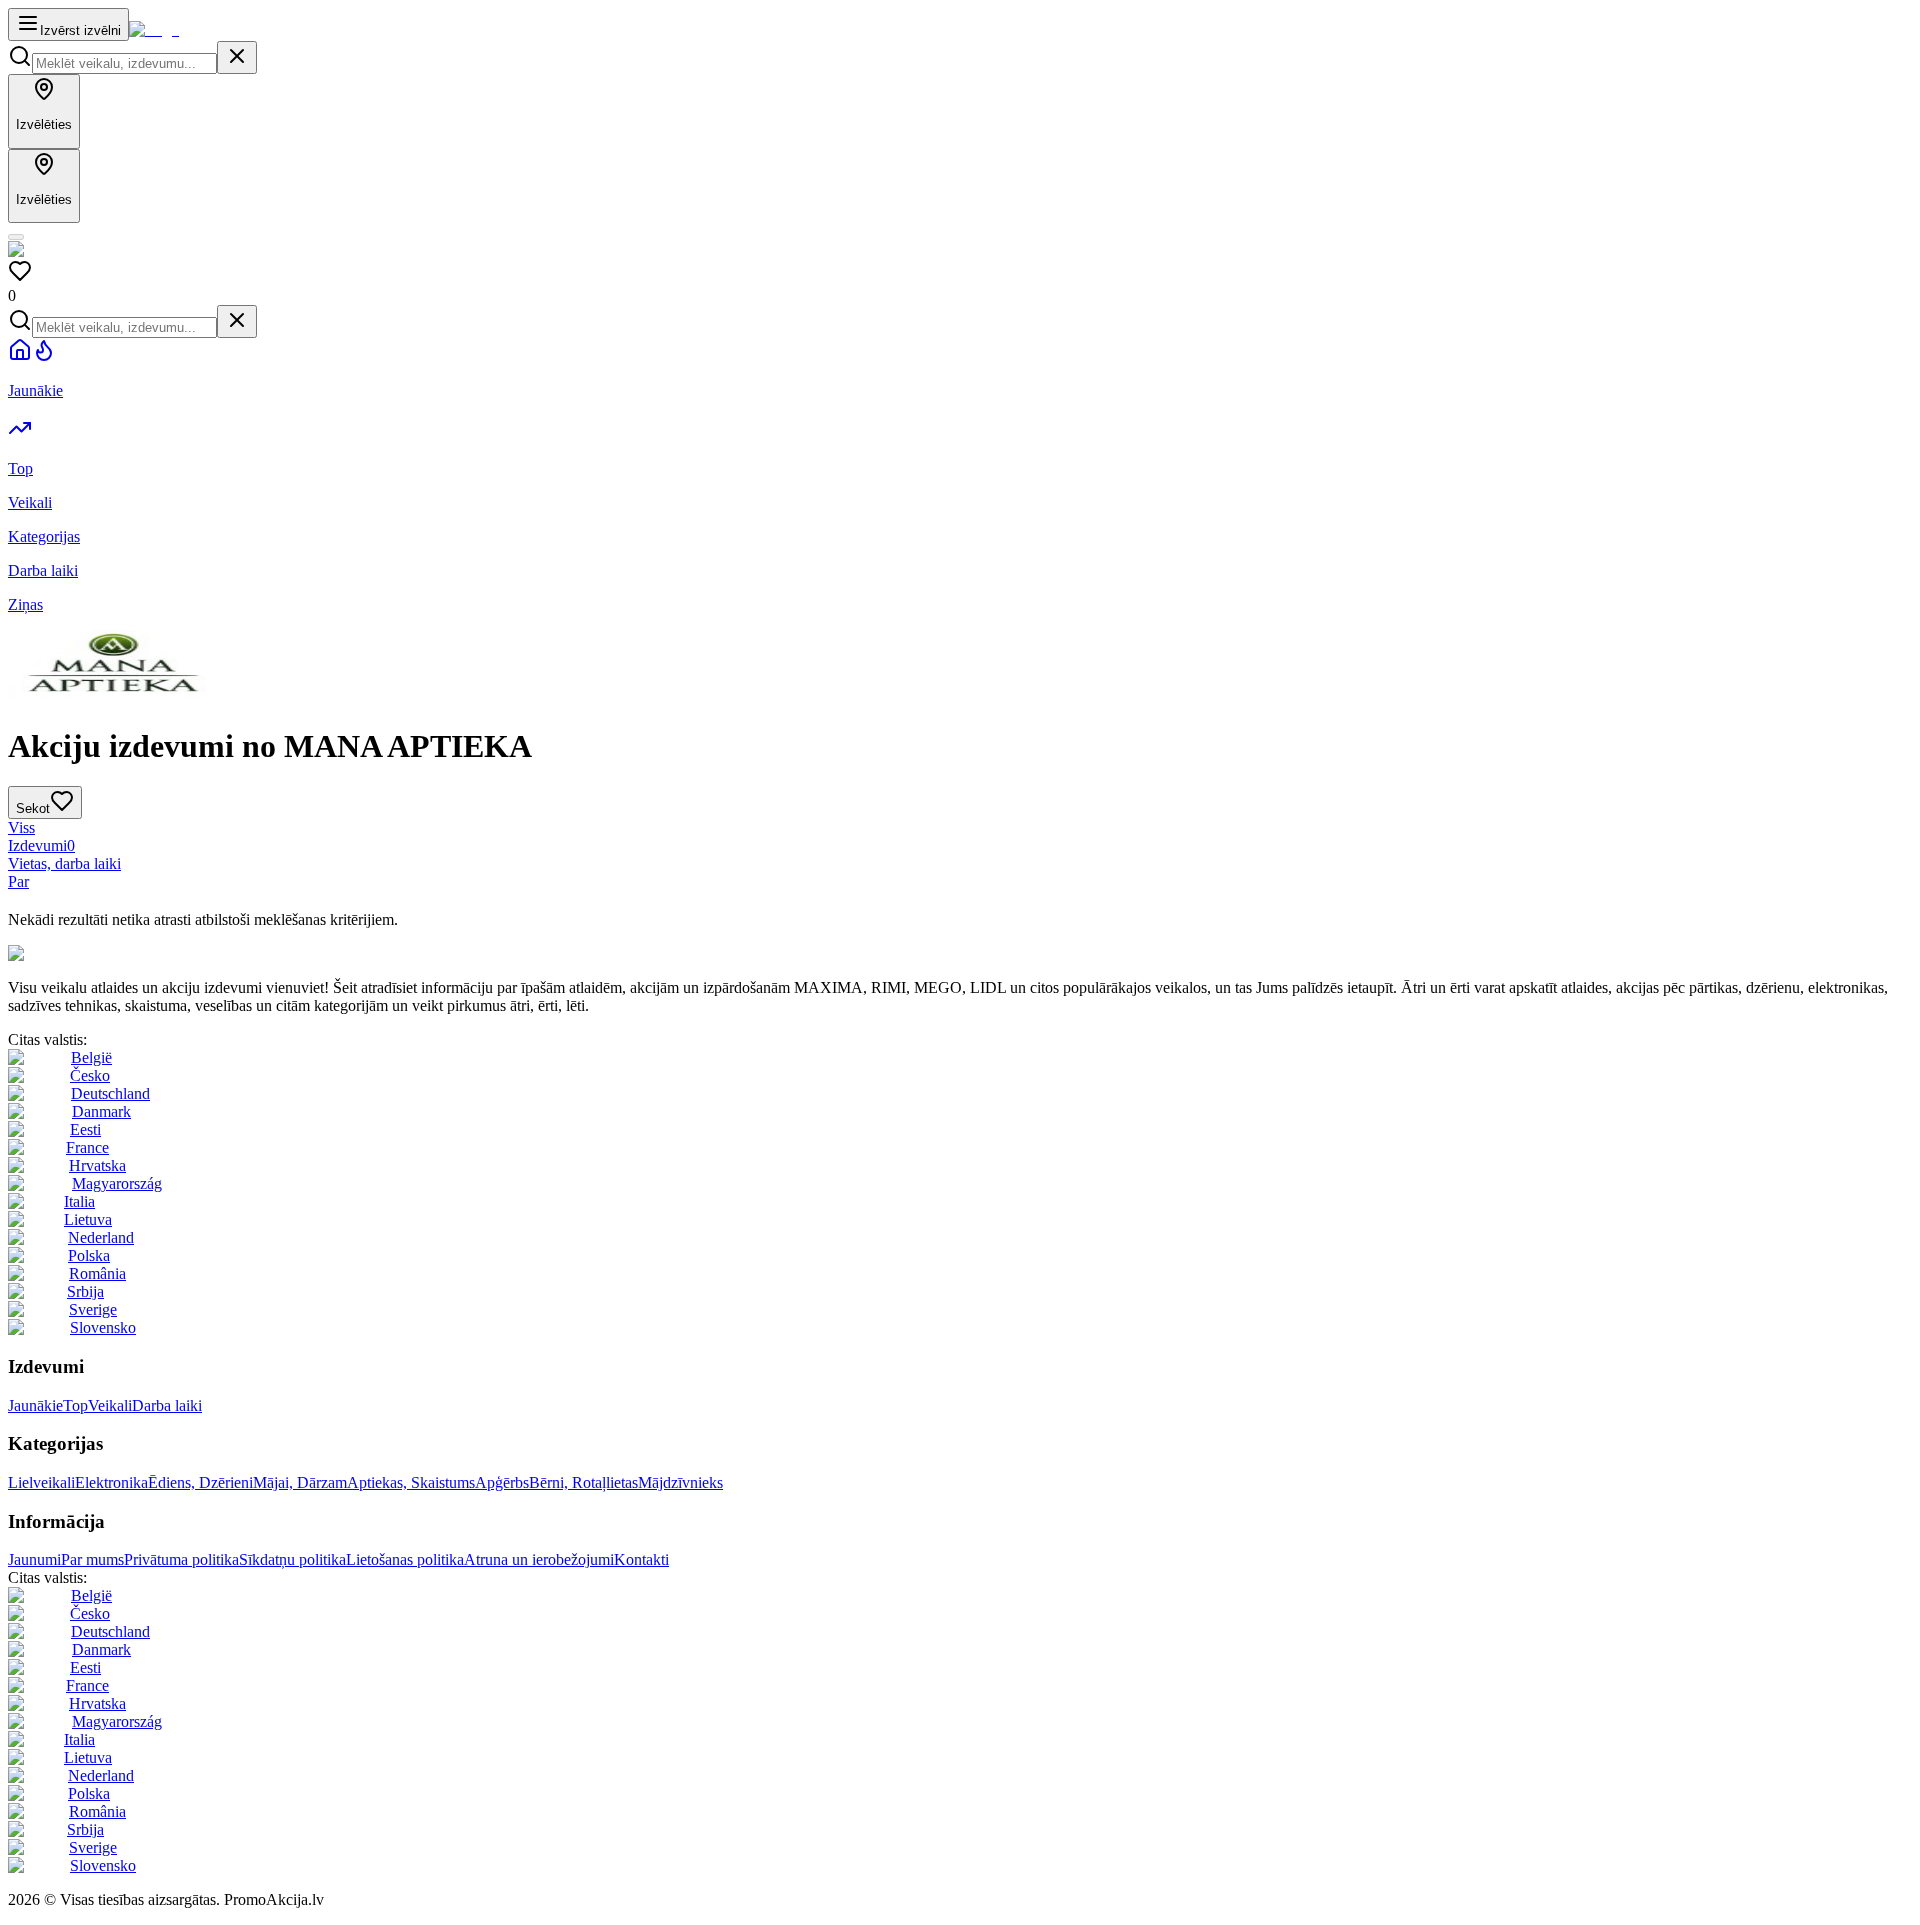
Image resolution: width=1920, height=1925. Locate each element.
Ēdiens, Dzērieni (200, 1482)
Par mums (92, 1559)
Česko (90, 1075)
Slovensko (103, 1327)
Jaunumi (34, 1559)
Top (75, 1405)
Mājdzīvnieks (680, 1482)
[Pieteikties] (16, 237)
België (91, 1057)
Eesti (85, 1129)
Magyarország (117, 1183)
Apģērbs (502, 1482)
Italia (79, 1201)
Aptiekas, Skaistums (411, 1482)
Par (18, 881)
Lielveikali (41, 1482)
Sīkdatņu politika (292, 1559)
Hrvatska (97, 1165)
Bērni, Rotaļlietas (583, 1482)
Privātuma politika (181, 1559)
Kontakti (641, 1559)
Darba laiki (167, 1405)
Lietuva (88, 1219)
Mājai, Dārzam (300, 1482)
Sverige (93, 1309)
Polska (89, 1255)
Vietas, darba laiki (64, 863)
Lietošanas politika (405, 1559)
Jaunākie (35, 1405)
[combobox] (124, 63)
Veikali (110, 1405)
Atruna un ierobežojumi (539, 1559)
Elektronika (111, 1482)
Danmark (101, 1111)
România (97, 1273)
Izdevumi (41, 845)
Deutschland (110, 1093)
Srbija (85, 1291)
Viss (21, 827)
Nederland (101, 1237)
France (87, 1147)
